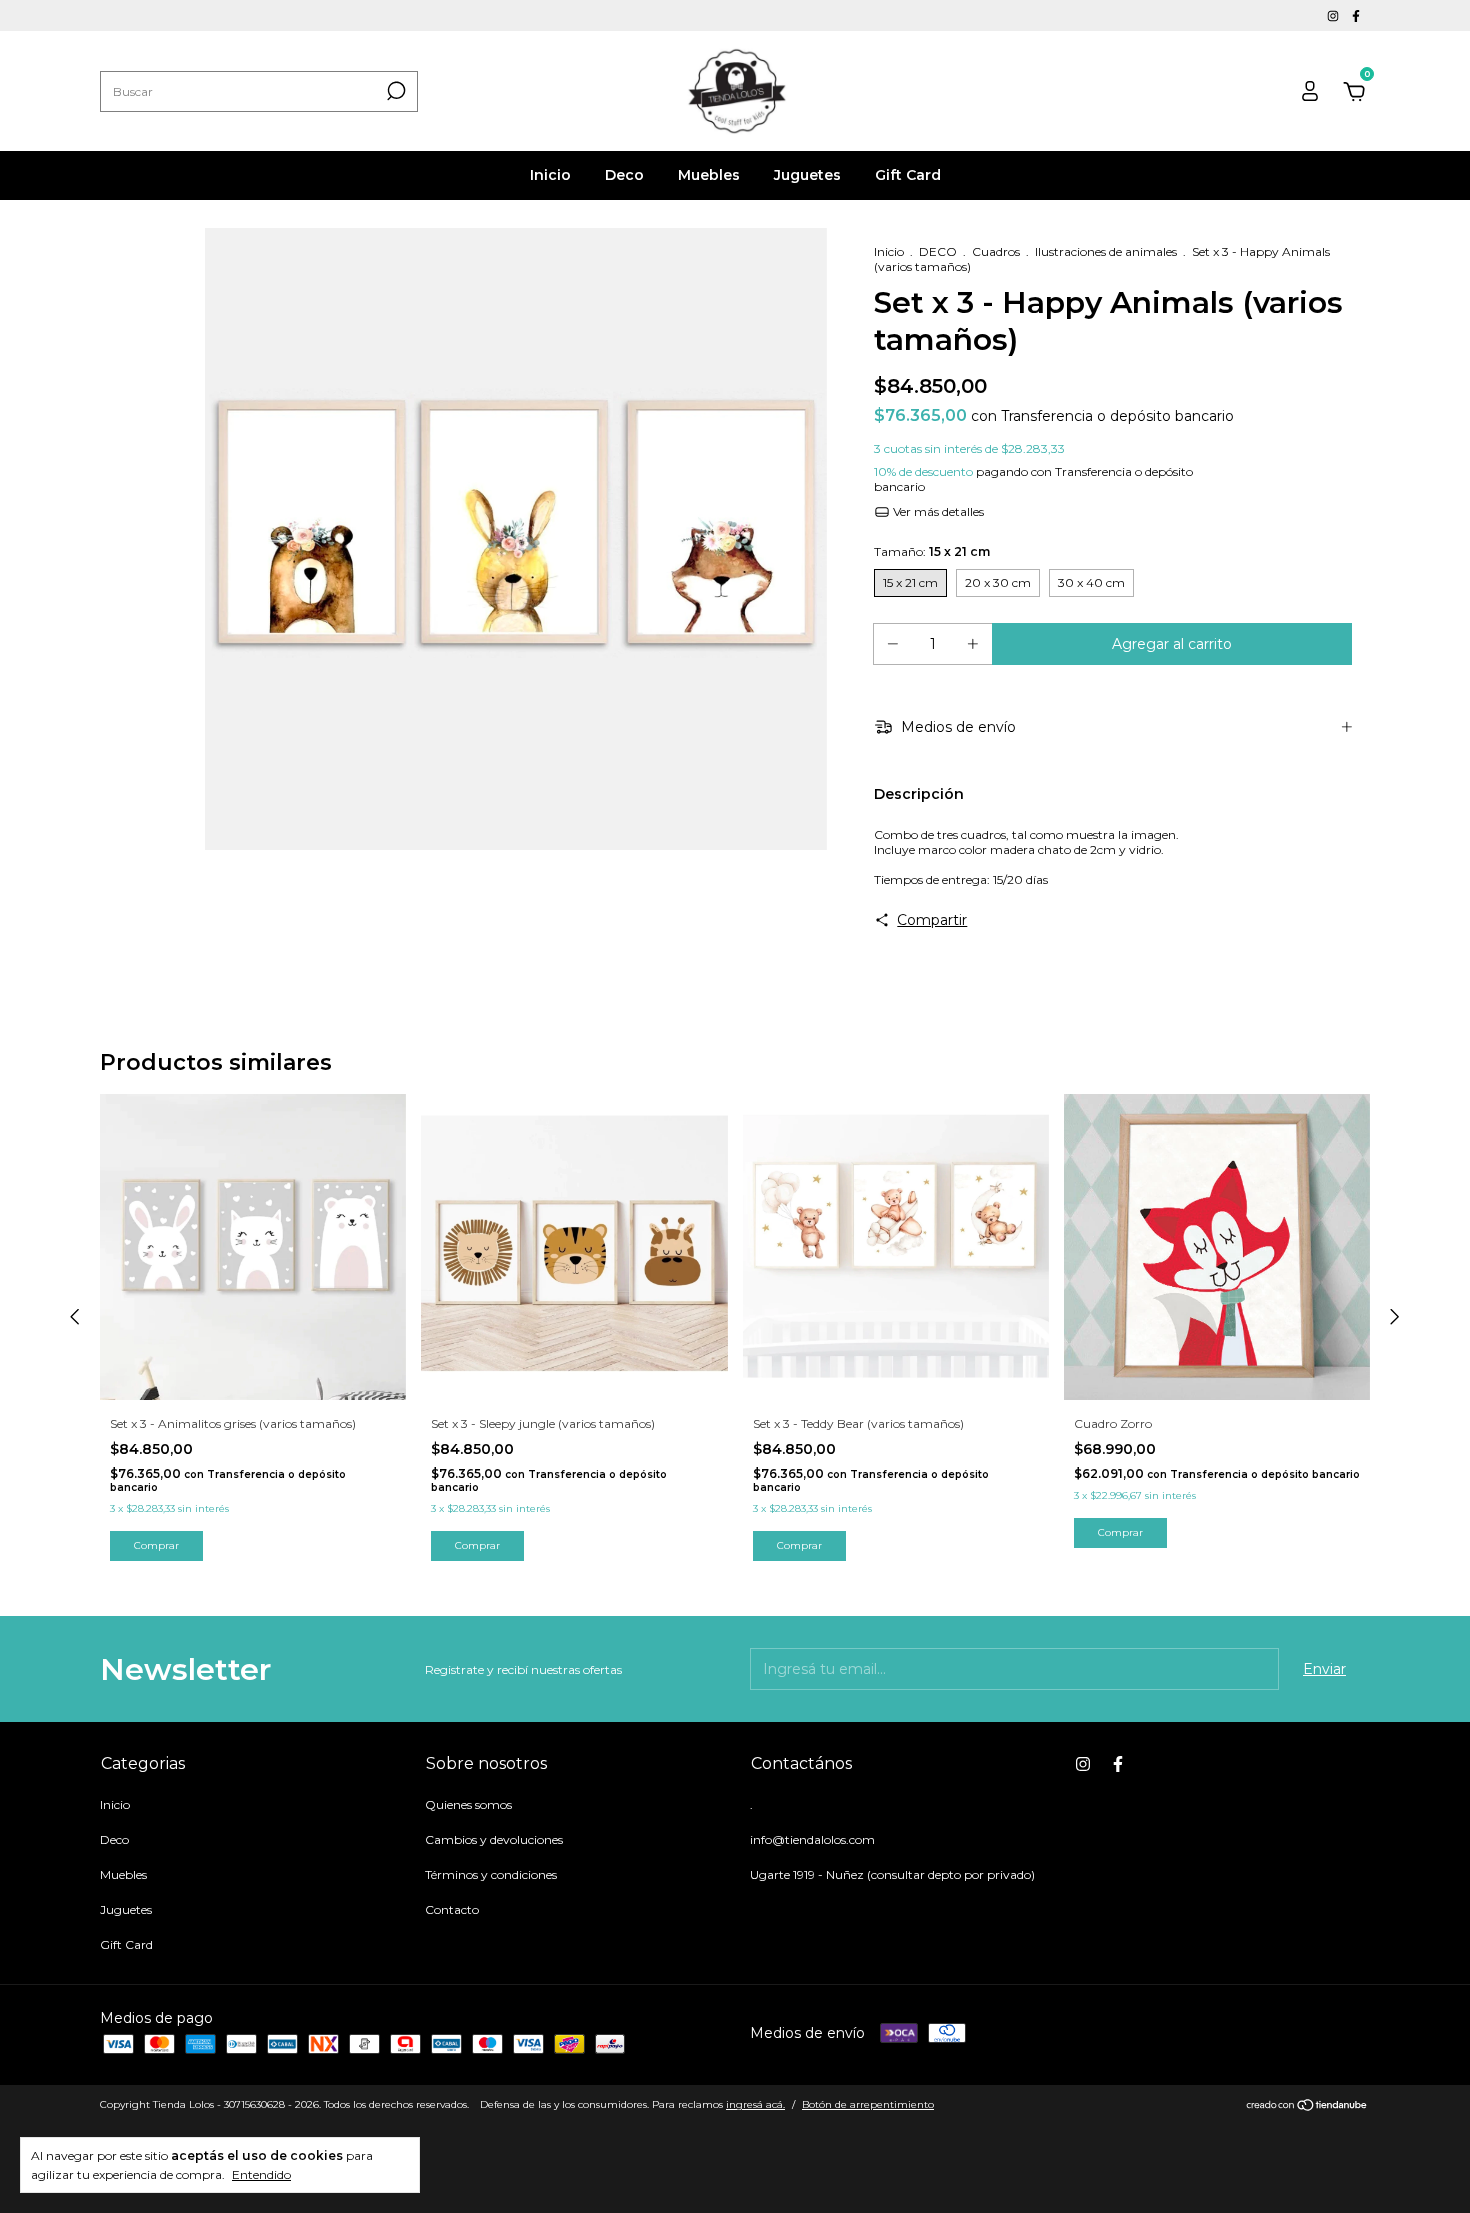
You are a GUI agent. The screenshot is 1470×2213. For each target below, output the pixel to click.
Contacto (452, 1909)
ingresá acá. (755, 2104)
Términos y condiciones (491, 1874)
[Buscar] (394, 91)
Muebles (709, 175)
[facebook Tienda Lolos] (1356, 15)
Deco (624, 175)
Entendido (261, 2174)
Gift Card (908, 175)
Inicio (550, 175)
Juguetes (807, 175)
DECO (938, 251)
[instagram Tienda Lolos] (1334, 15)
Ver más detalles (937, 511)
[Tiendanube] (1307, 2107)
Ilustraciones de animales (1106, 251)
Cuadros (996, 251)
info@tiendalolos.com (812, 1839)
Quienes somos (468, 1804)
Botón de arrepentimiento (868, 2104)
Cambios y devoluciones (494, 1839)
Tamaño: (932, 551)
